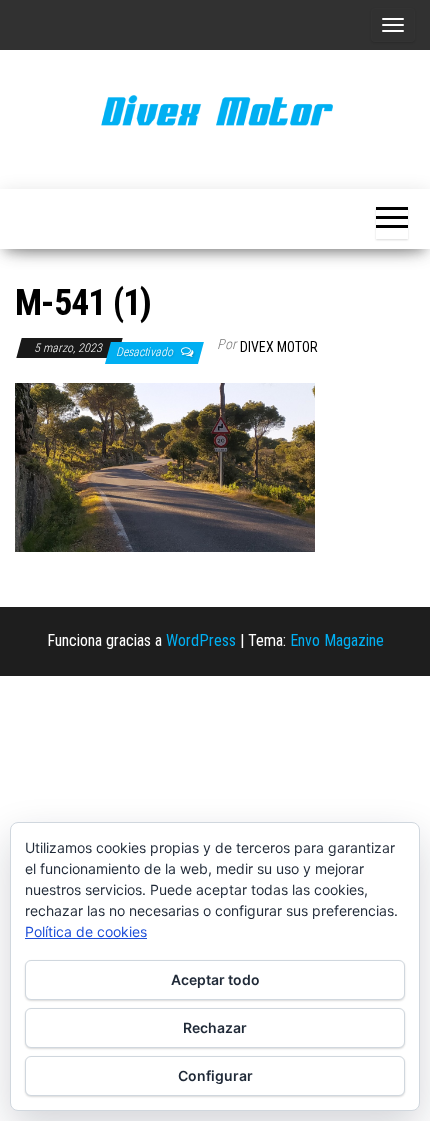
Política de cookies (86, 931)
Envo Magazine (337, 640)
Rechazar (215, 1027)
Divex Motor (279, 347)
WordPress (201, 640)
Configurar (215, 1075)
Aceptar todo (215, 979)
